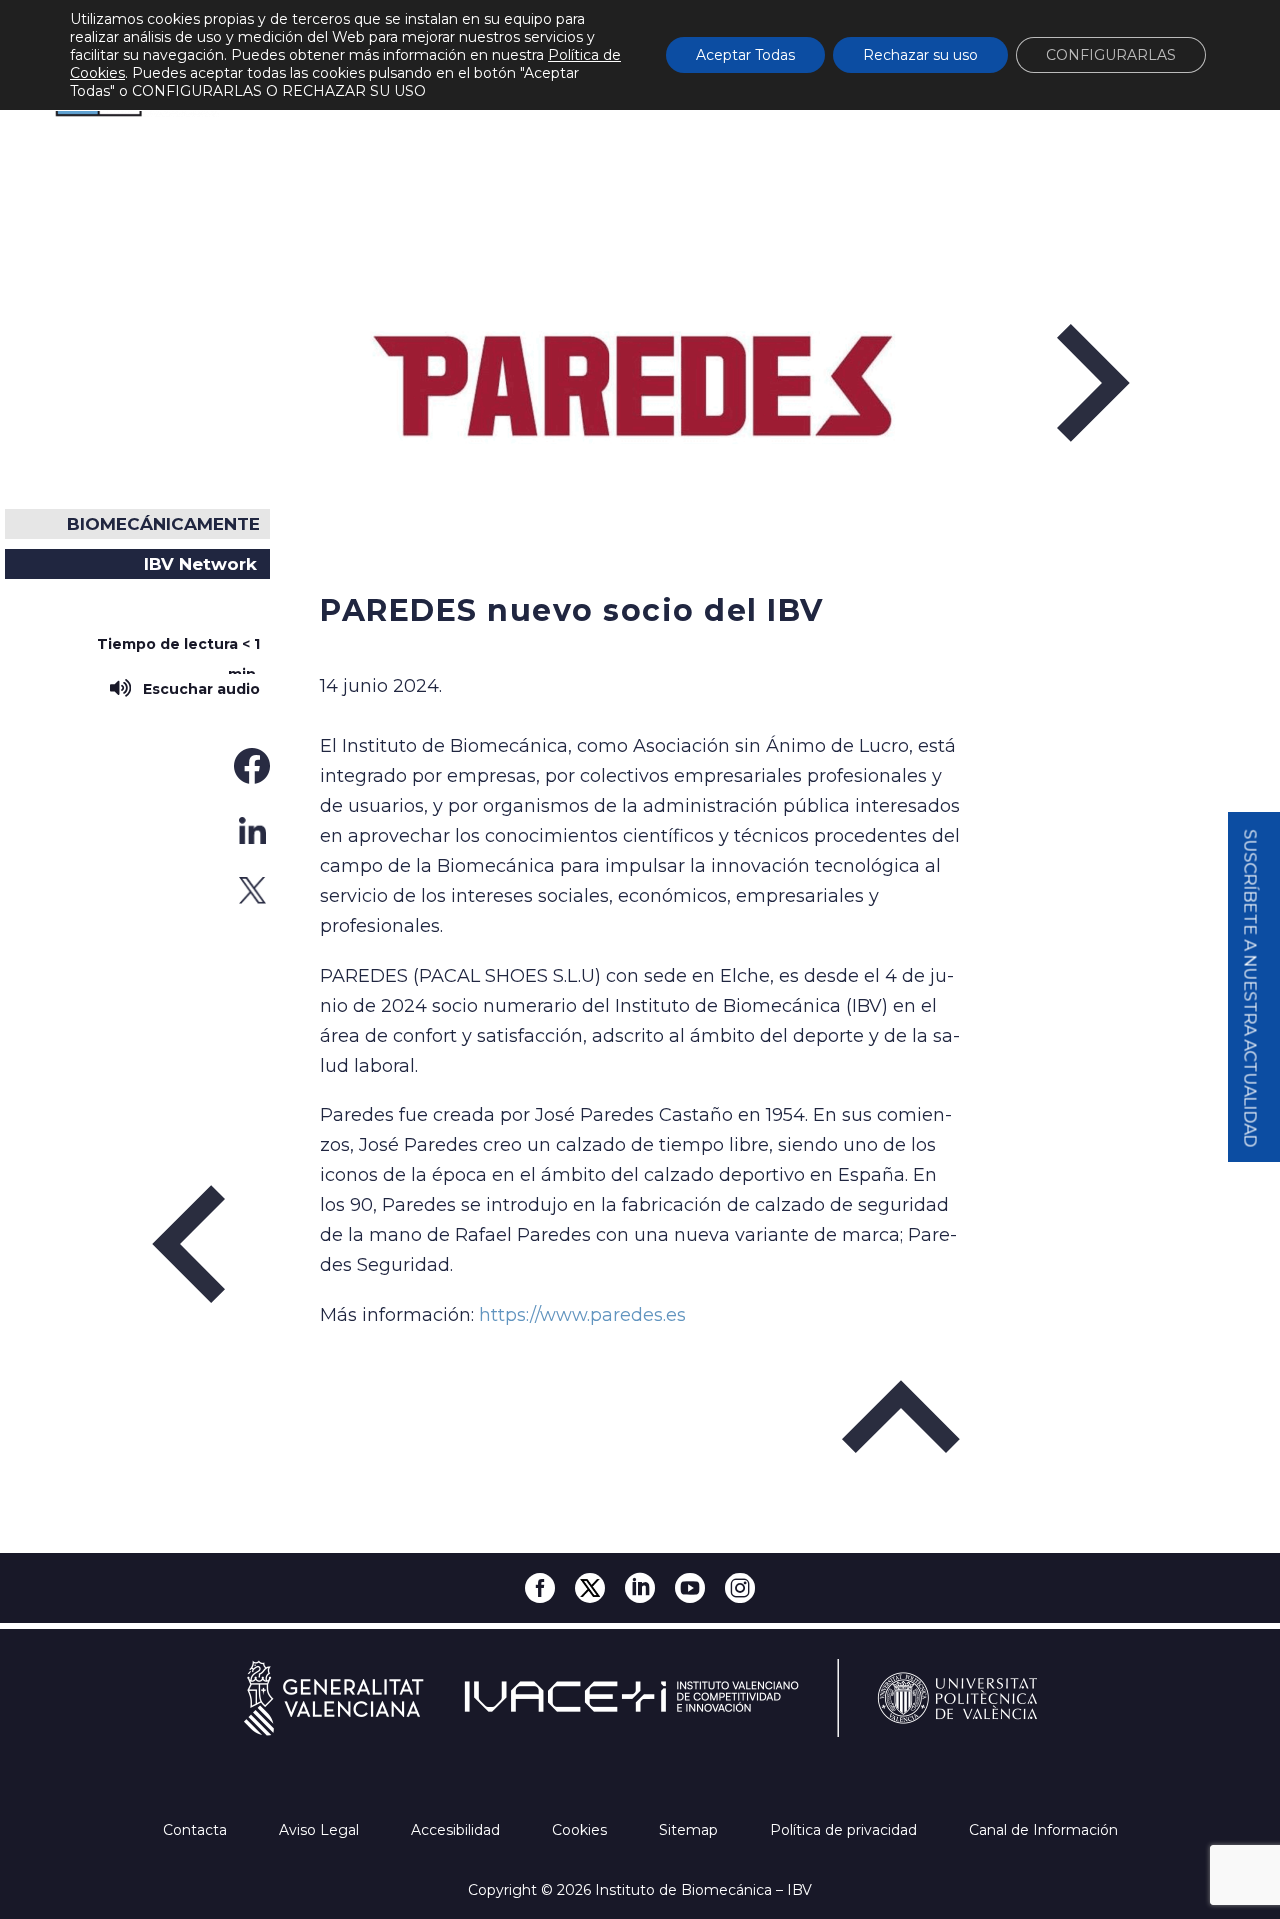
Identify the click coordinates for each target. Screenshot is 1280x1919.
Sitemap (690, 1830)
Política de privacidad (845, 1830)
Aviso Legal (321, 1830)
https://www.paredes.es (582, 1315)
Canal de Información (1043, 1830)
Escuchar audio (197, 689)
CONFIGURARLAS (1111, 55)
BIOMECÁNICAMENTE (163, 524)
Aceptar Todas (745, 55)
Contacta (197, 1830)
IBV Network (200, 564)
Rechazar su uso (920, 55)
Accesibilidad (457, 1830)
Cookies (581, 1830)
